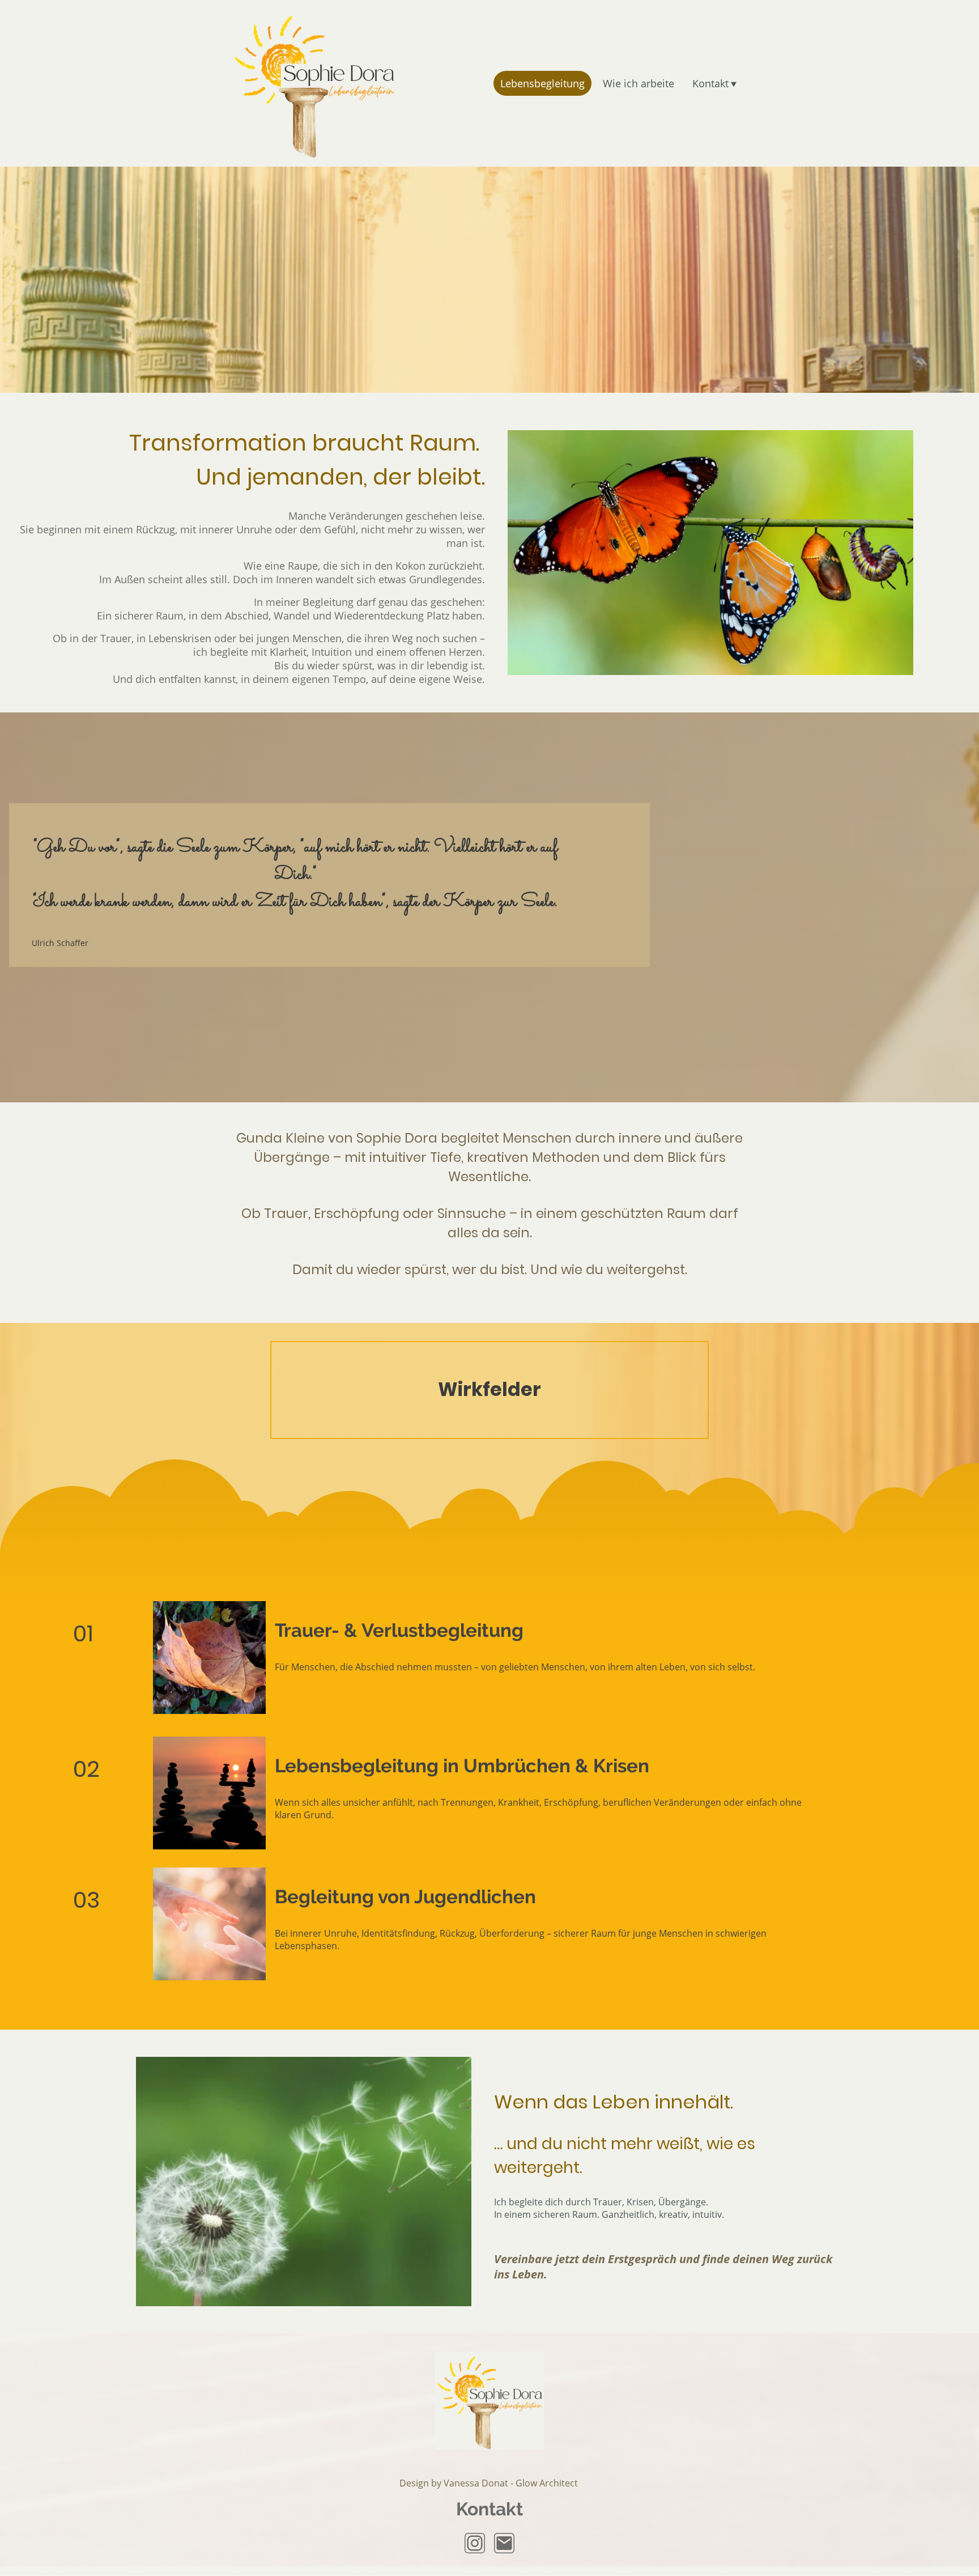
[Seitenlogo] (314, 83)
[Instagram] (475, 2543)
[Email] (504, 2543)
